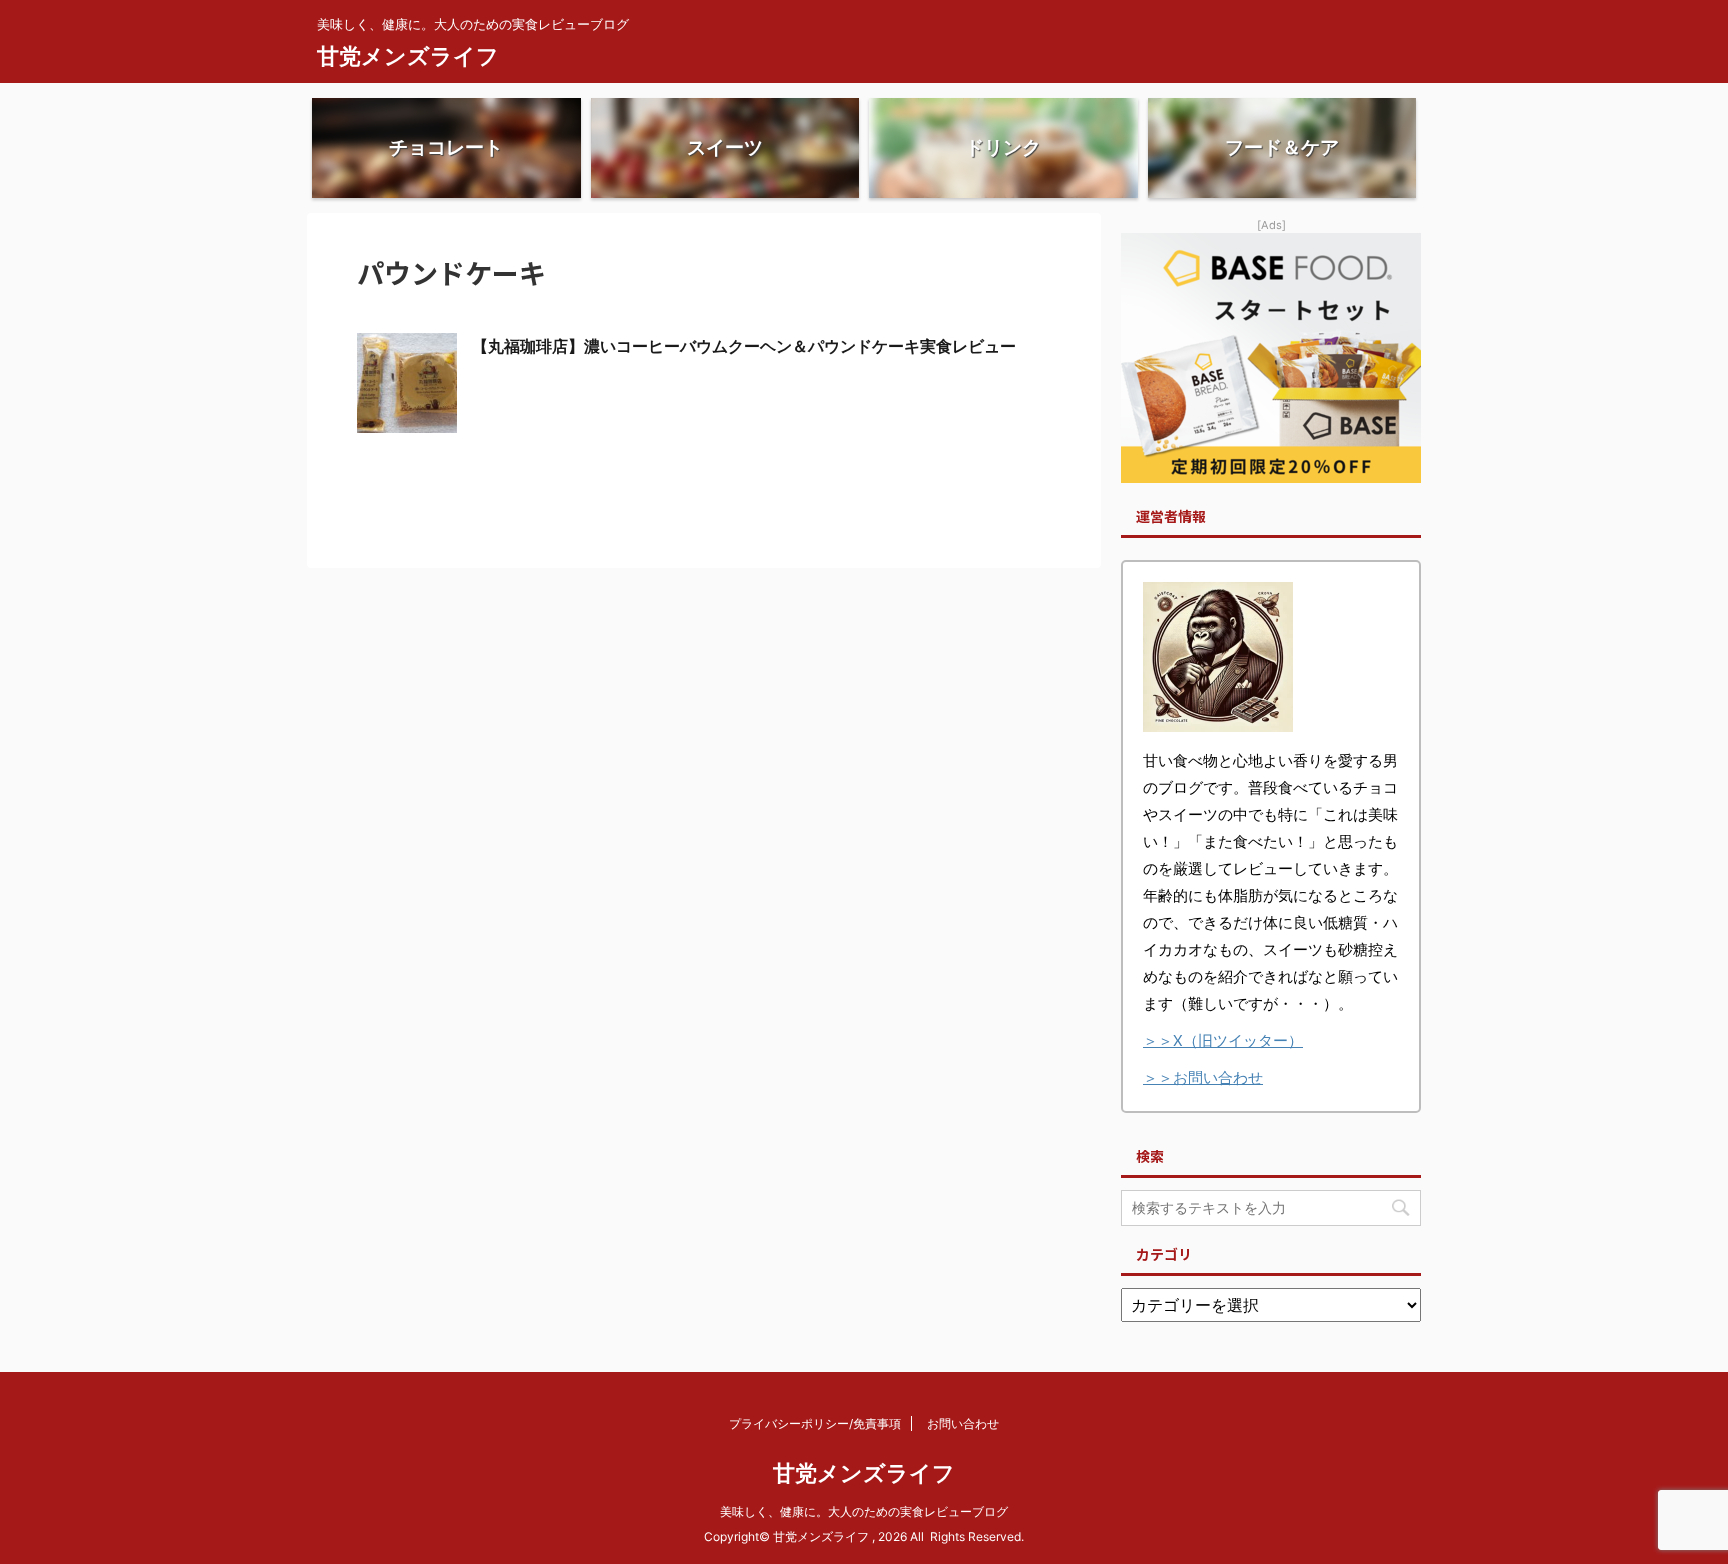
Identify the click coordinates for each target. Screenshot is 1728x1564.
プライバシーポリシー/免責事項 (815, 1423)
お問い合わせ (963, 1423)
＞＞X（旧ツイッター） (1223, 1040)
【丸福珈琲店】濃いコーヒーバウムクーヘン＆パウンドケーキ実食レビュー (744, 346)
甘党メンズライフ (408, 56)
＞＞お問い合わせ (1203, 1077)
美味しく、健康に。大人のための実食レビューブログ (864, 1511)
